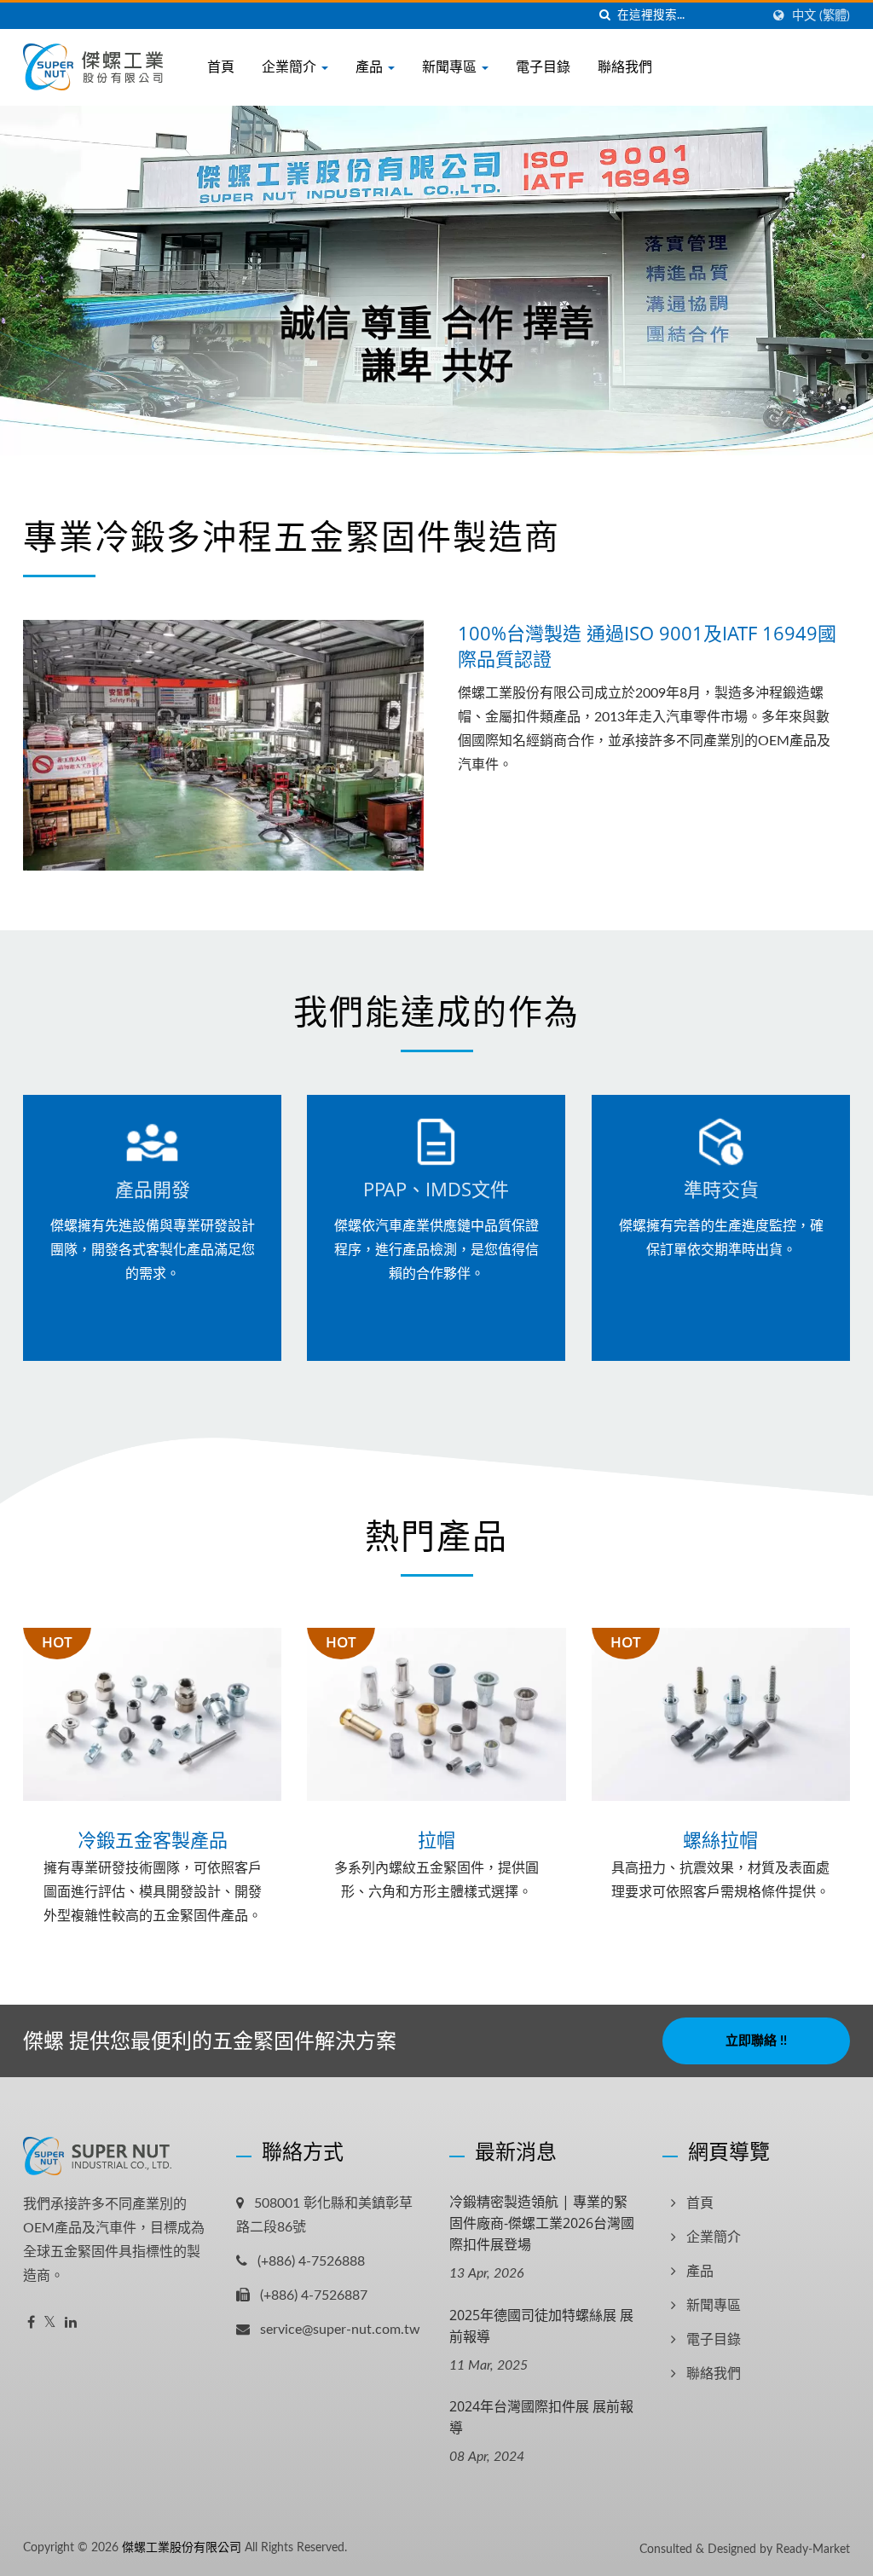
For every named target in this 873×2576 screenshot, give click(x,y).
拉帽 (436, 1839)
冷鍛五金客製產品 (153, 1839)
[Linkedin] (71, 2323)
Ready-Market (813, 2550)
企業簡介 (291, 67)
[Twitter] (50, 2323)
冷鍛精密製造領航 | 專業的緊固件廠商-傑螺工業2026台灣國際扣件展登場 (542, 2223)
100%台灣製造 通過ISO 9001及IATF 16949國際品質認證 (647, 645)
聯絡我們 (625, 67)
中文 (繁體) (821, 16)
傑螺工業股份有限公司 (182, 2548)
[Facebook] (31, 2323)
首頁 (221, 67)
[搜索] (604, 16)
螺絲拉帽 (720, 1839)
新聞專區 (451, 67)
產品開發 (153, 1189)
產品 (371, 67)
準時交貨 (720, 1189)
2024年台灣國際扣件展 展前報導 (541, 2417)
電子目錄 (543, 67)
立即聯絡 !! (756, 2041)
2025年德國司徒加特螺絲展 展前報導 (541, 2326)
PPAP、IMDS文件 (436, 1189)
